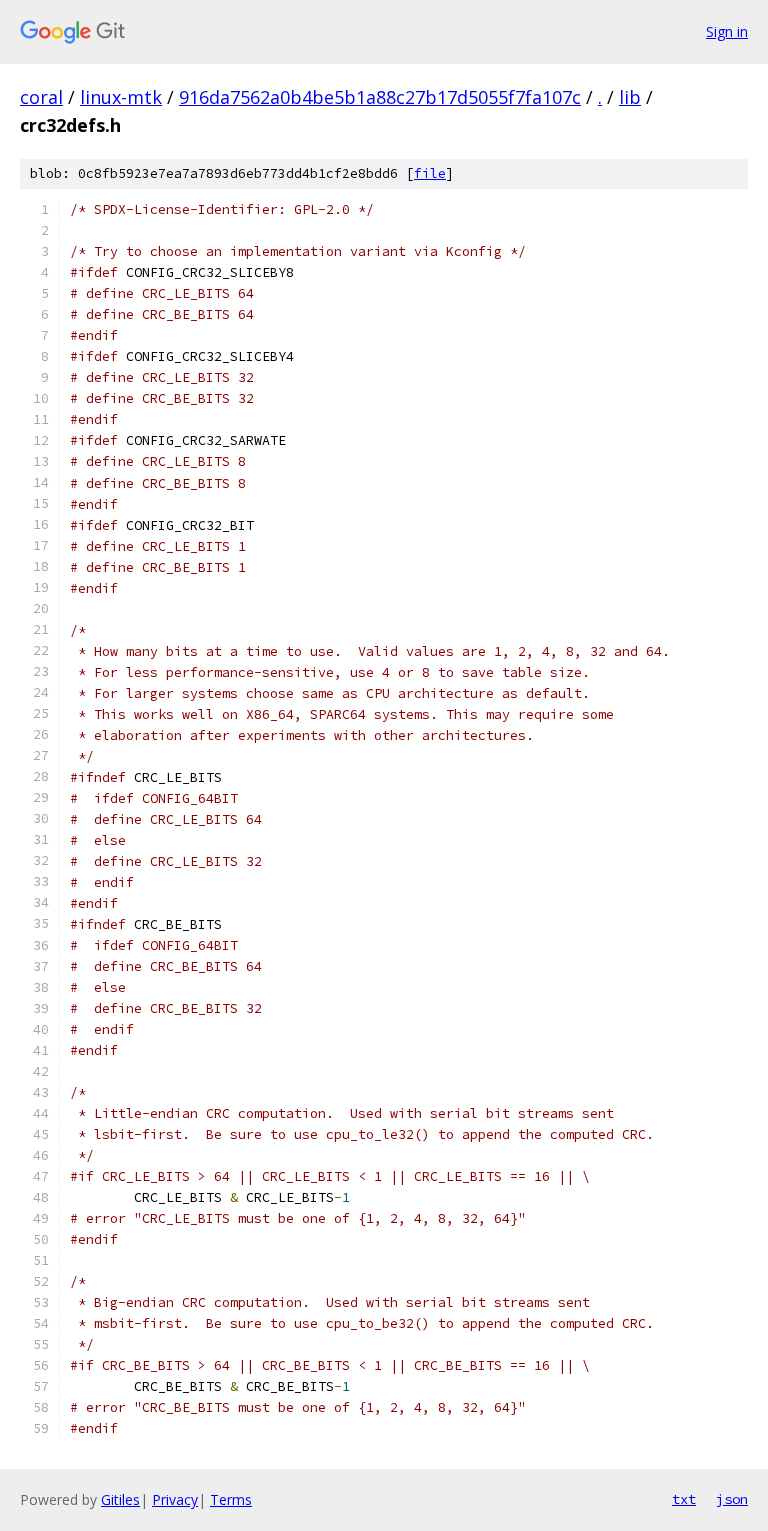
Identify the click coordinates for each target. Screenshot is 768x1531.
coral (41, 97)
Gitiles (120, 1499)
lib (630, 97)
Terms (231, 1499)
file (430, 173)
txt (684, 1499)
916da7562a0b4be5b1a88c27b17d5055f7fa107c (380, 97)
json (732, 1499)
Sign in (727, 31)
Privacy (175, 1499)
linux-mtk (121, 97)
